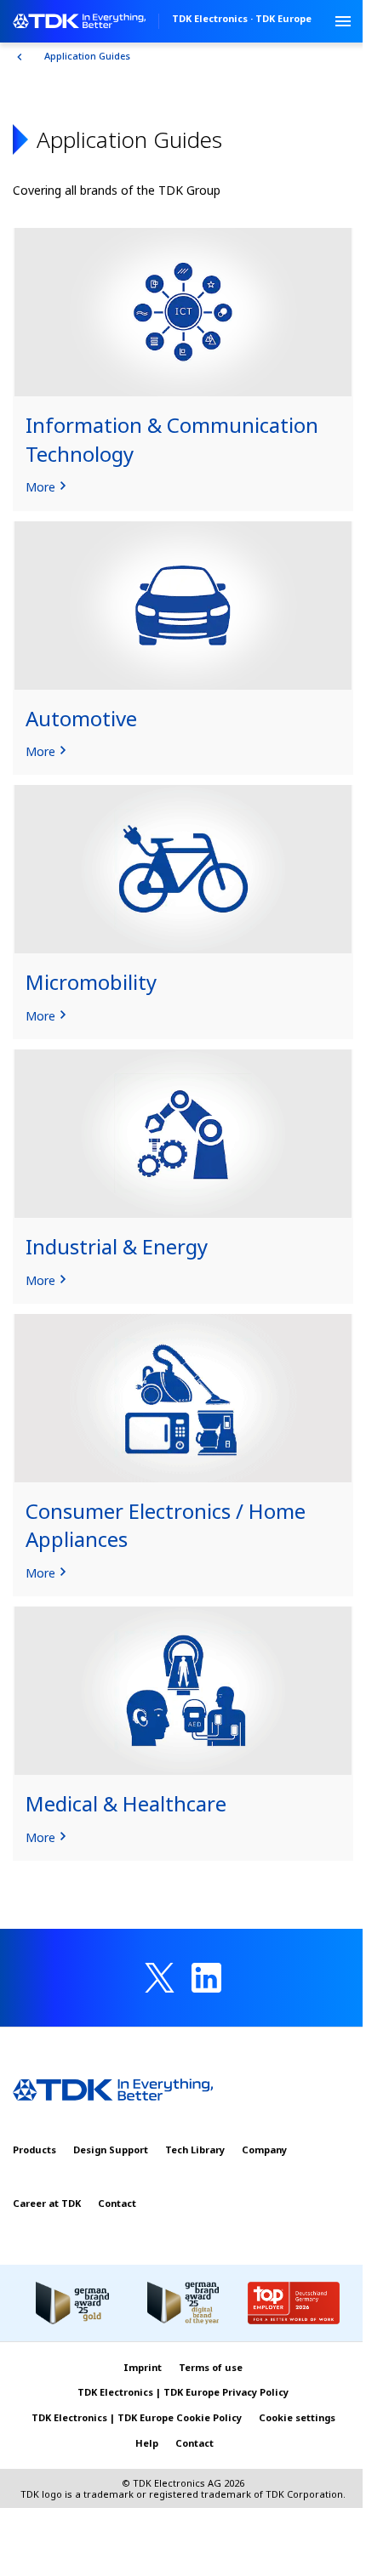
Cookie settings (297, 2417)
